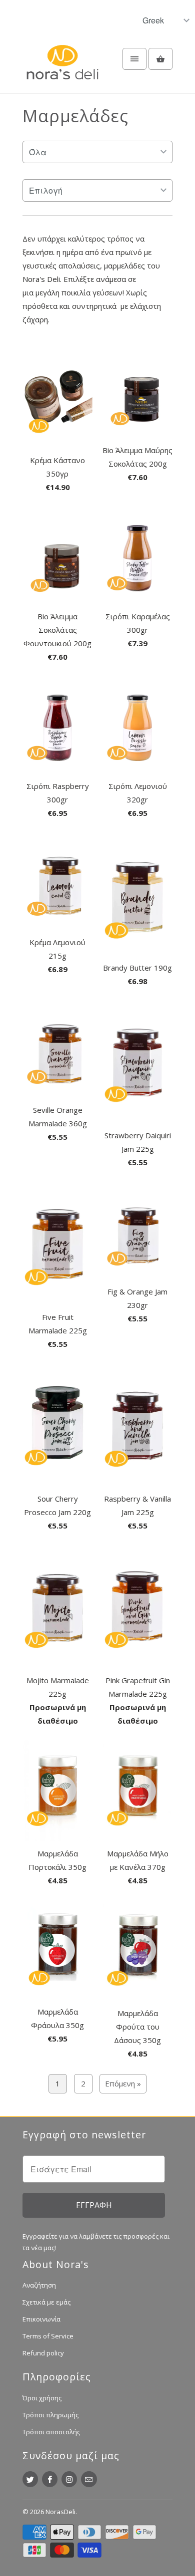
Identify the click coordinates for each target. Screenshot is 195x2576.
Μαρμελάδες (75, 116)
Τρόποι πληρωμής (50, 2415)
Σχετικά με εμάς (46, 2302)
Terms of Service (48, 2336)
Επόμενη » (123, 2083)
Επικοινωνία (41, 2319)
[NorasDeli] (62, 68)
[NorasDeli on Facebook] (50, 2479)
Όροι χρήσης (42, 2398)
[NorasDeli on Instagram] (69, 2479)
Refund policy (43, 2353)
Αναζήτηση (39, 2285)
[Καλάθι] (160, 59)
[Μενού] (134, 59)
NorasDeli (60, 2512)
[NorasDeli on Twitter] (30, 2479)
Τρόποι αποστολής (51, 2432)
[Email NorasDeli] (89, 2479)
